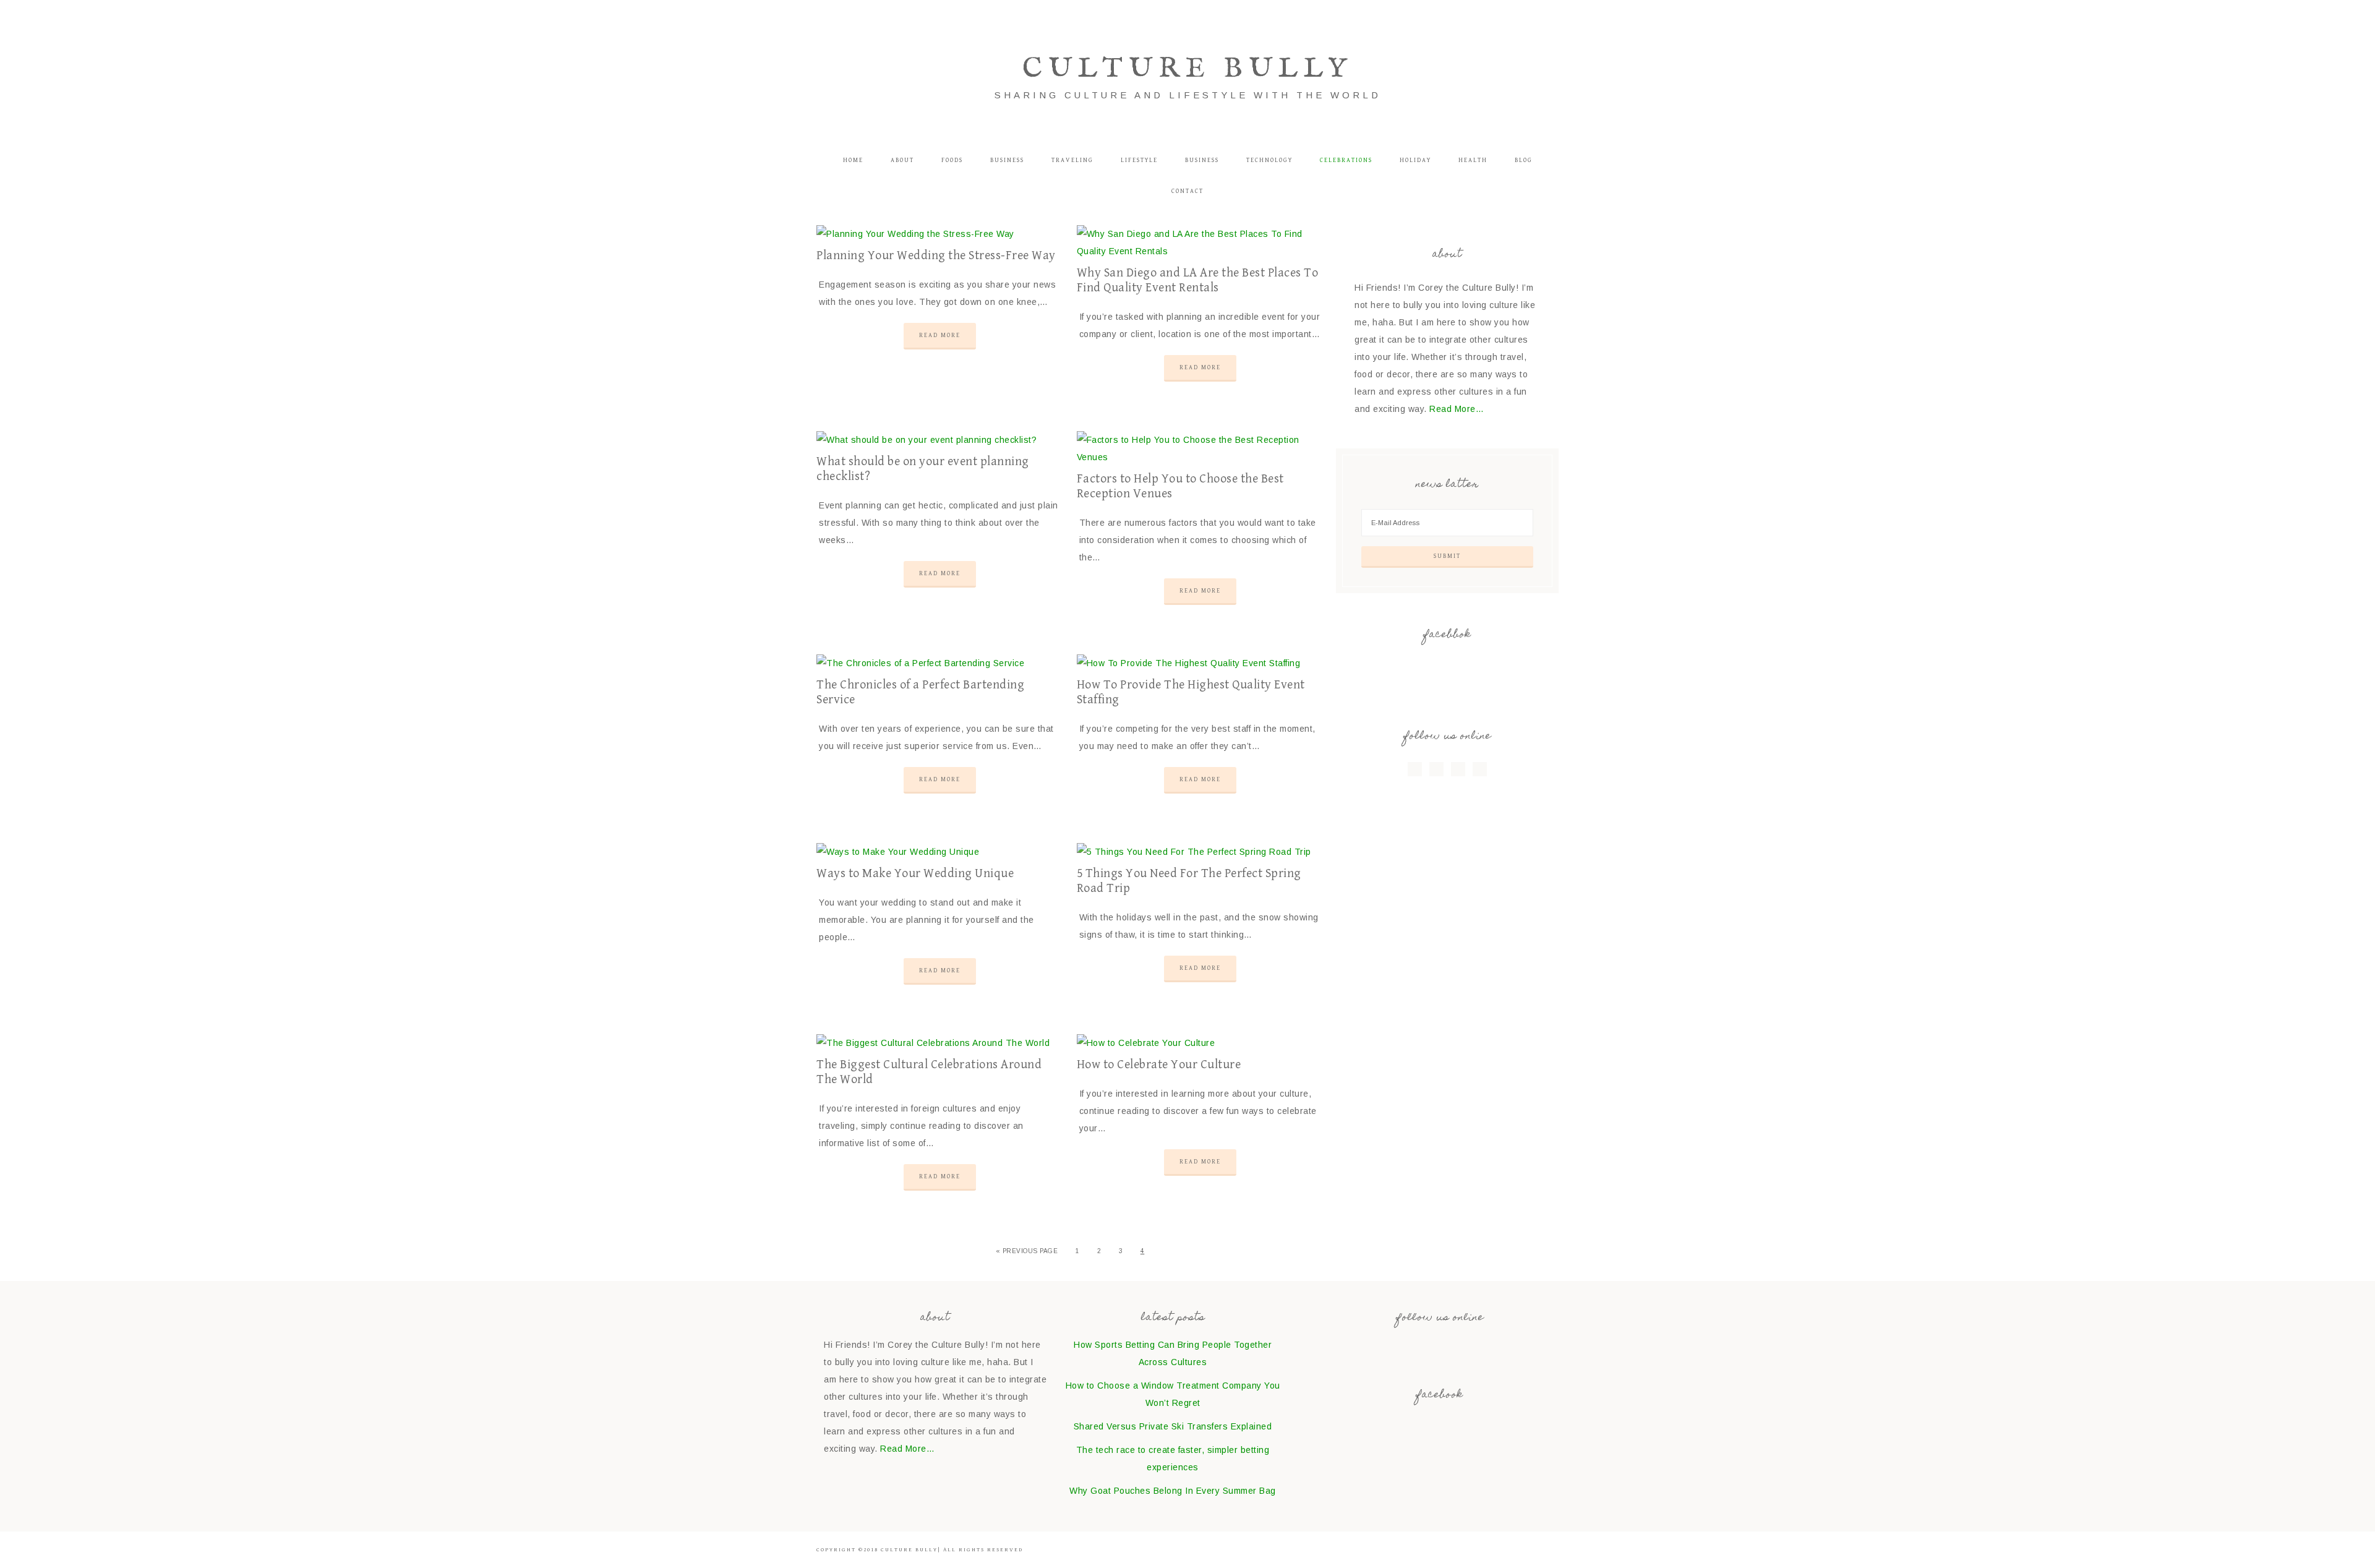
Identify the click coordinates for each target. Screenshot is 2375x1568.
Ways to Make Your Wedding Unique (915, 874)
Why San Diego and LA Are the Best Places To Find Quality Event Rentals (1198, 281)
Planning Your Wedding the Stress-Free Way (936, 256)
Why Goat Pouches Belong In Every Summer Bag (1173, 1491)
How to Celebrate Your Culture (1159, 1065)
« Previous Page (1027, 1251)
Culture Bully (1187, 69)
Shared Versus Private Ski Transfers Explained (1173, 1426)
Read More (940, 335)
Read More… (1457, 409)
